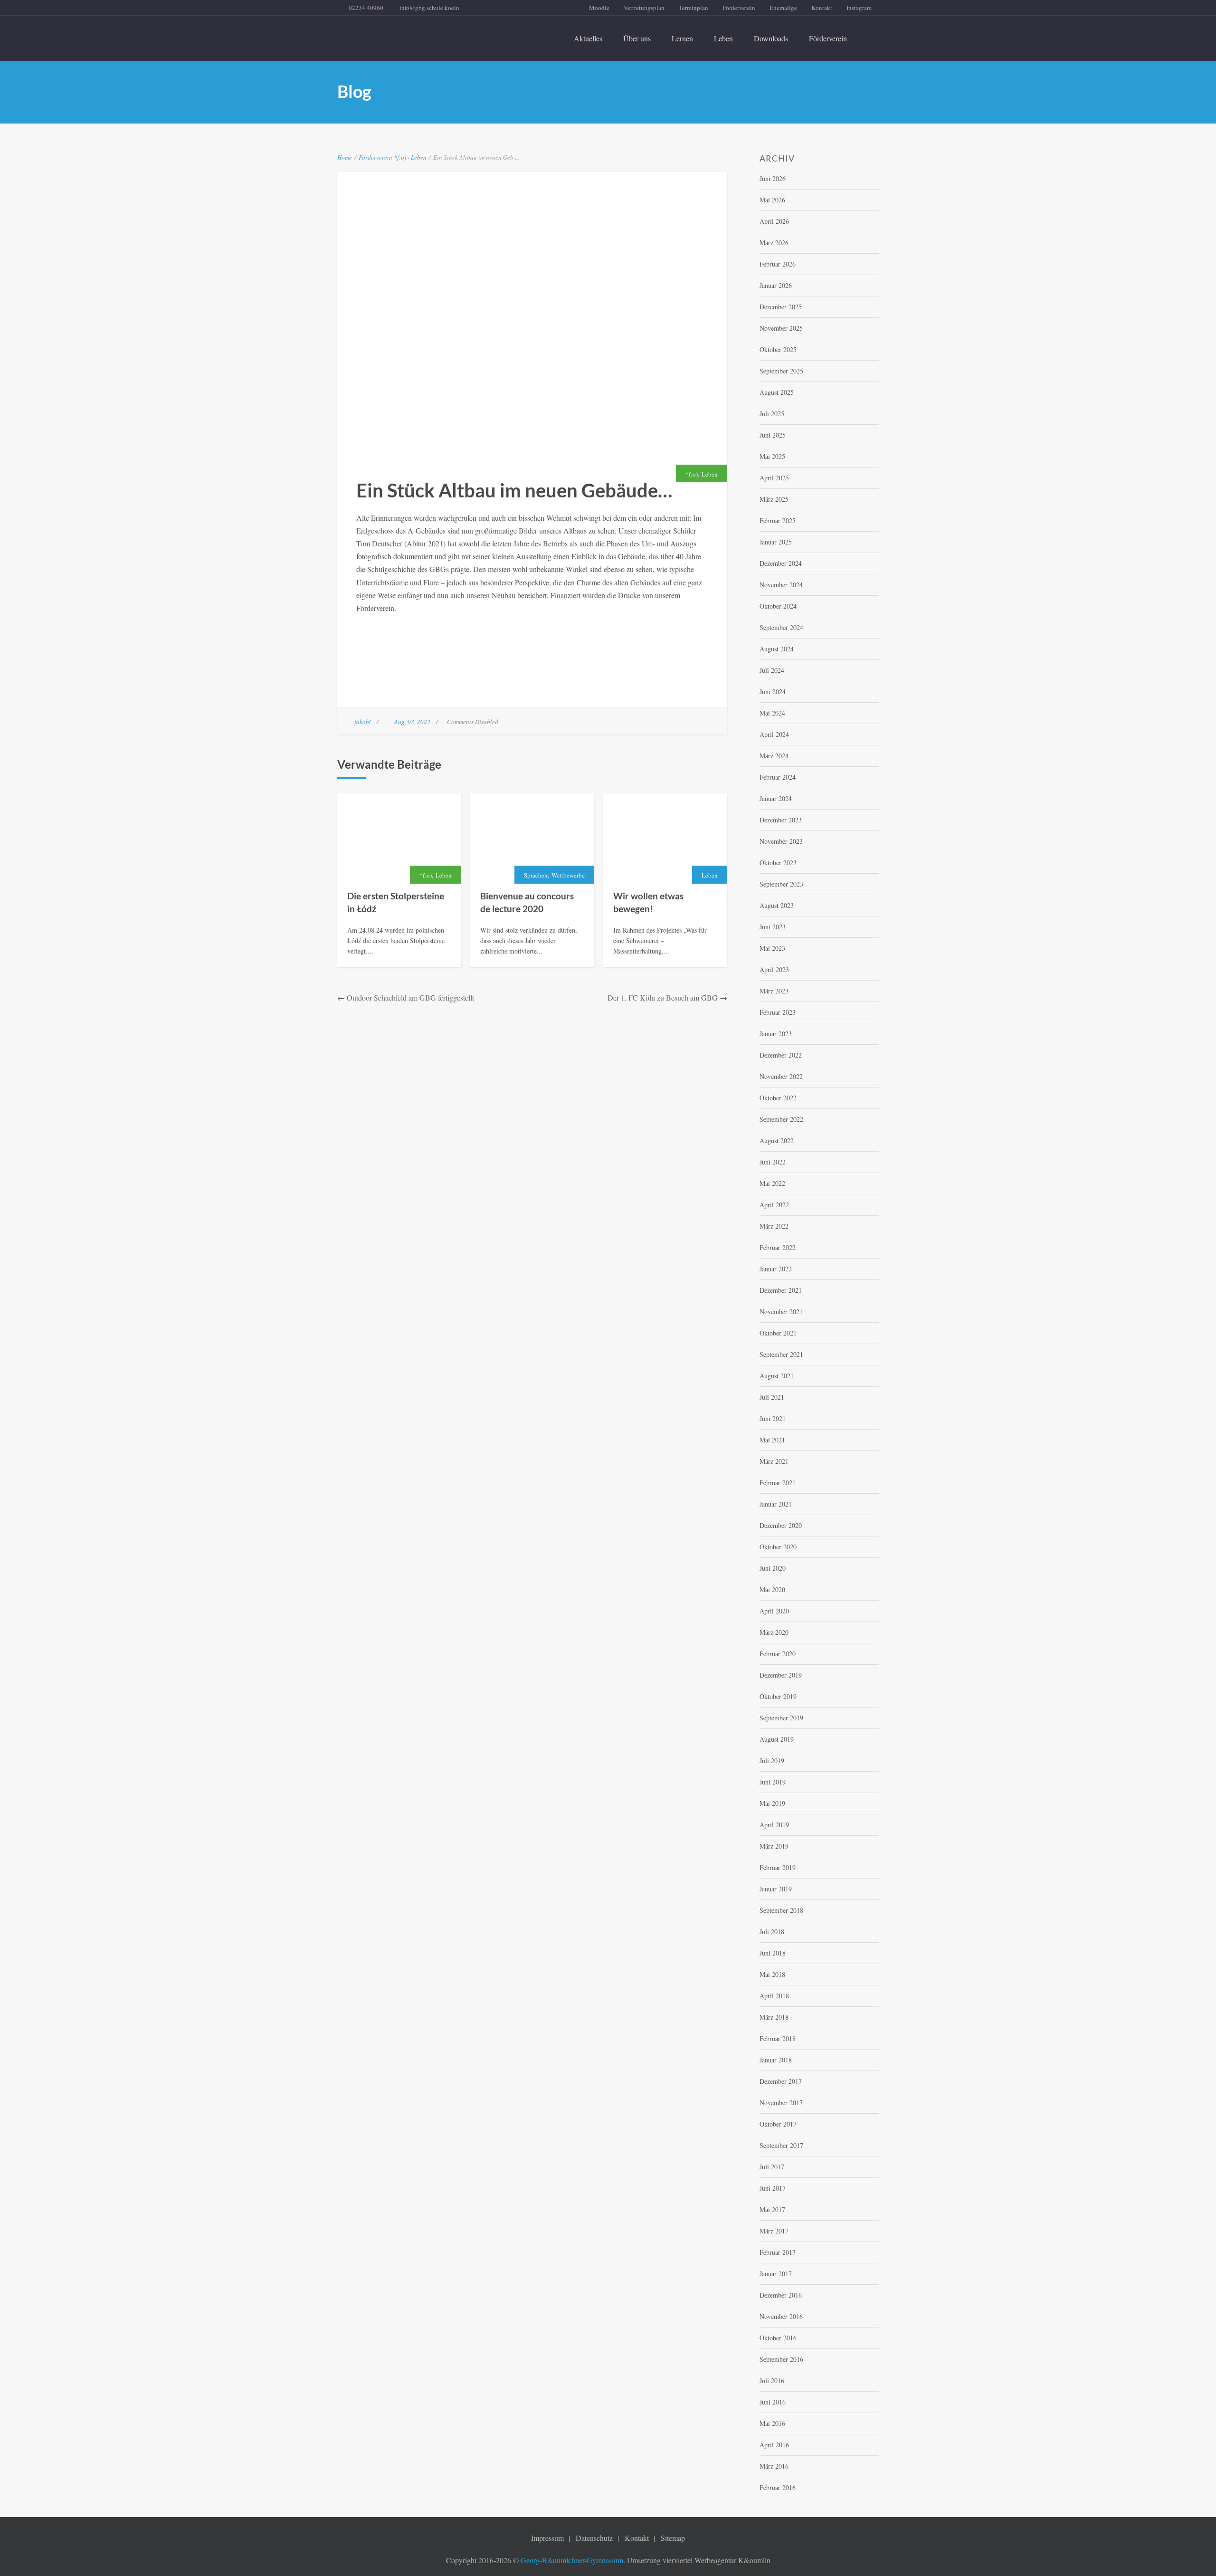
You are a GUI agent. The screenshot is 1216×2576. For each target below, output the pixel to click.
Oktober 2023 (778, 863)
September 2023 (781, 884)
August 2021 (777, 1376)
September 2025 (781, 371)
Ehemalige (783, 8)
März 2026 (774, 243)
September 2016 (781, 2359)
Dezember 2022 (781, 1055)
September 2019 (781, 1718)
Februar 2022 (778, 1247)
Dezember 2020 (781, 1525)
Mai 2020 (772, 1589)
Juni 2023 (773, 927)
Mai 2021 (772, 1440)
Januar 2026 (776, 285)
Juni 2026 (773, 178)
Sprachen (536, 875)
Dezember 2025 (781, 307)
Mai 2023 (772, 948)
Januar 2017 (776, 2274)
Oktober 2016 (778, 2338)
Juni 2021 (773, 1418)
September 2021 (781, 1354)
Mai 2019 (772, 1803)
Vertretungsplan (644, 8)
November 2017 (781, 2103)
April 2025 (774, 478)
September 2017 (781, 2145)
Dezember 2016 (781, 2295)
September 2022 (781, 1119)
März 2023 (774, 991)
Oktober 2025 (778, 349)
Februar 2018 (778, 2038)
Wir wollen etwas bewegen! (648, 902)
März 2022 (774, 1226)
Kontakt (822, 8)
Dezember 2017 (781, 2081)
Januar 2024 (776, 798)
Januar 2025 (776, 542)
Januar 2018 (776, 2060)
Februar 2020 (778, 1654)
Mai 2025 (772, 456)
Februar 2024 (778, 777)
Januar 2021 (776, 1504)
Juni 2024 (773, 692)
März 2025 (774, 499)
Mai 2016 (772, 2423)
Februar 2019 (778, 1867)
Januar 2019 (776, 1889)
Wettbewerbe (568, 875)
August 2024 (777, 649)
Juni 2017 (773, 2188)
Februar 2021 (778, 1483)
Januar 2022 (776, 1269)
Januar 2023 (776, 1034)
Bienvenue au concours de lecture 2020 (527, 902)
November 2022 (781, 1076)
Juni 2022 (773, 1162)
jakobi (363, 722)
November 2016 (781, 2316)
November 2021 (781, 1312)
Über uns (637, 38)
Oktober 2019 (778, 1696)
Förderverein (739, 8)
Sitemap (673, 2538)
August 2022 (777, 1140)
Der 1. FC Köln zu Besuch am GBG (663, 997)
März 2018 (774, 2017)
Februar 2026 (778, 264)
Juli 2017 (772, 2167)
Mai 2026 (772, 200)
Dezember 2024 (781, 563)
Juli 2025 (772, 414)
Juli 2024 (772, 670)
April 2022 (774, 1205)
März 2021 (774, 1461)
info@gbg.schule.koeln (429, 8)
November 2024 (781, 585)
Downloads (771, 38)
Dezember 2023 (781, 820)
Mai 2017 (772, 2209)
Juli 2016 (772, 2380)
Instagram (859, 8)
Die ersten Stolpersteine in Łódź (396, 902)
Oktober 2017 (778, 2124)
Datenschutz (594, 2538)
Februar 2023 (778, 1012)
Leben (723, 38)
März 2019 (774, 1846)
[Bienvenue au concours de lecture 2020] (532, 839)
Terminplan (693, 8)
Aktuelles (588, 38)
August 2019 (777, 1739)
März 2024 (774, 756)
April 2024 (774, 734)
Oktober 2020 (778, 1547)
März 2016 (774, 2466)
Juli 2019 (772, 1760)
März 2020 (774, 1632)
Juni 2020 (773, 1568)
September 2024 (781, 627)
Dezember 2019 (781, 1675)
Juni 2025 (773, 435)
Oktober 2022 (778, 1098)
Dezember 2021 (781, 1290)
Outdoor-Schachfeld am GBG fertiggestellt (410, 997)
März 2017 (774, 2231)
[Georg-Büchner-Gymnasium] (422, 33)
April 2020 (774, 1611)
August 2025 (777, 392)
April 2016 (774, 2445)
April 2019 (774, 1825)
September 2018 (781, 1910)
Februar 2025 (778, 520)
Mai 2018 (772, 1974)
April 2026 (774, 221)
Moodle (599, 8)
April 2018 (774, 1996)
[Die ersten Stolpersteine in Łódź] (399, 839)
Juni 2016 (773, 2402)
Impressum (547, 2538)
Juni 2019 (773, 1782)
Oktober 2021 (778, 1333)
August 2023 (777, 905)
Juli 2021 (772, 1397)
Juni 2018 (773, 1953)
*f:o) (400, 157)
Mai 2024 (772, 713)
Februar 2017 (778, 2252)
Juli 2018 (772, 1932)
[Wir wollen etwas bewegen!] (665, 839)
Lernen (682, 38)
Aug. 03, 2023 (412, 722)
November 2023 (781, 841)
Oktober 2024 (778, 606)
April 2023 (774, 969)
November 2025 (781, 328)
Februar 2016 (778, 2487)
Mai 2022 (772, 1183)
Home (345, 157)
